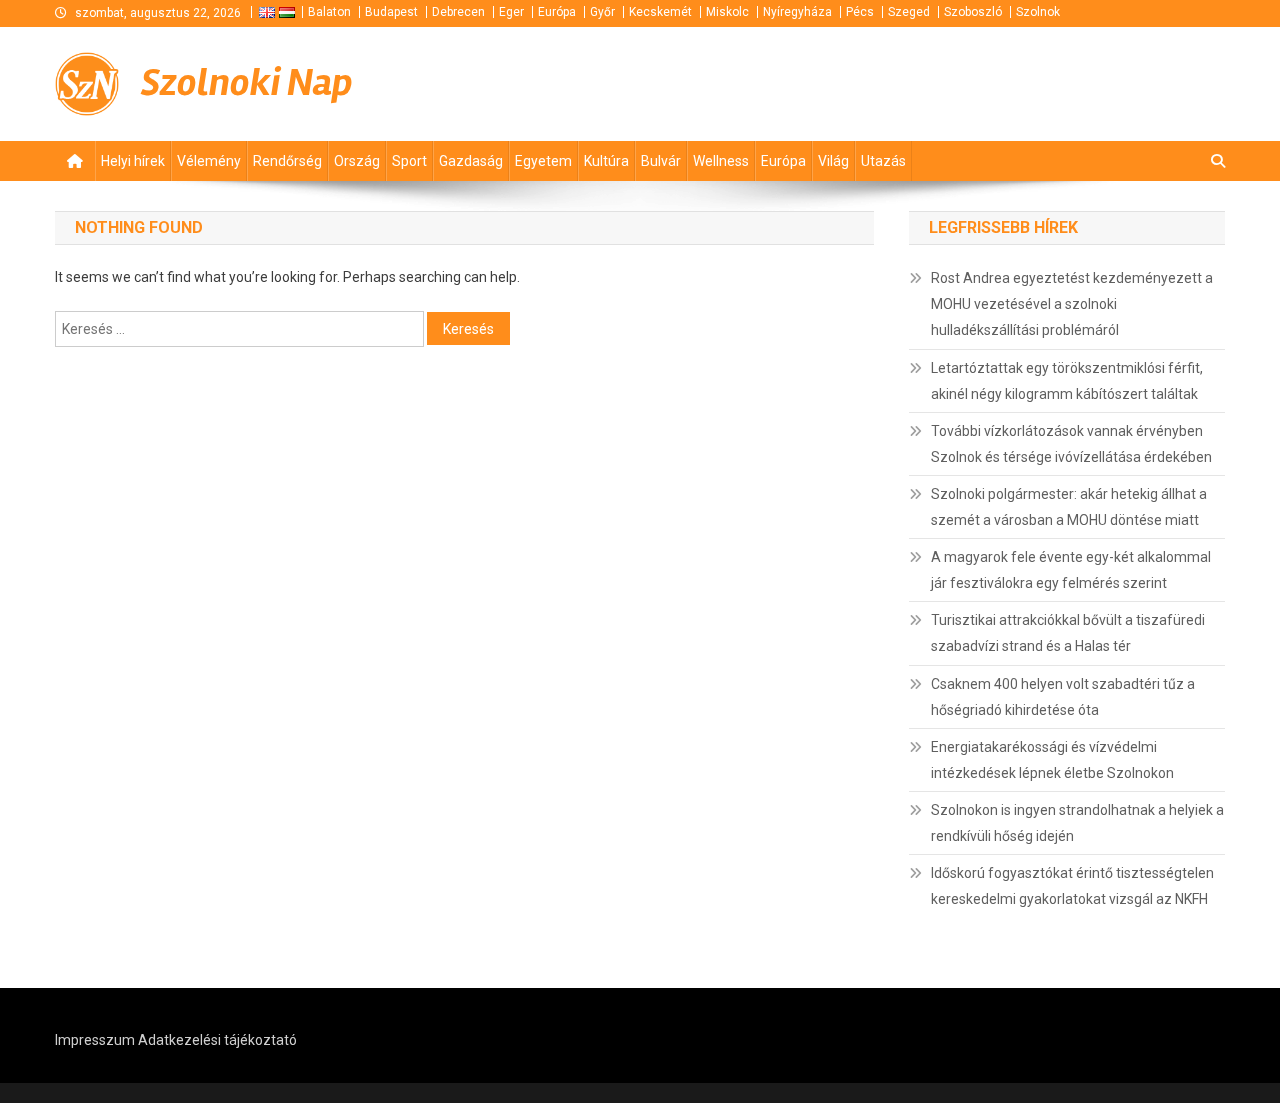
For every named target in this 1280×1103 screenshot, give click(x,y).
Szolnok (1038, 12)
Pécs (860, 12)
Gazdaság (471, 161)
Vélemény (209, 161)
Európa (557, 12)
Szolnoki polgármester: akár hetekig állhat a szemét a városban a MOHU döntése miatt (1069, 507)
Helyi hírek (133, 161)
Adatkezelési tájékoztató (217, 1040)
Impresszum (95, 1040)
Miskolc (727, 12)
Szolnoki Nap (247, 82)
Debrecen (458, 12)
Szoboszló (973, 12)
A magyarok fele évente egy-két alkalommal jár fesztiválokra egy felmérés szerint (1071, 570)
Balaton (329, 12)
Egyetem (543, 161)
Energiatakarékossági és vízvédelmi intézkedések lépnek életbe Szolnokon (1052, 760)
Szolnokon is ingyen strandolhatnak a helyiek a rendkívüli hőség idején (1077, 823)
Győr (602, 12)
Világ (833, 161)
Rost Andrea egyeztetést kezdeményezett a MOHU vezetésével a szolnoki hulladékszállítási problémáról (1072, 304)
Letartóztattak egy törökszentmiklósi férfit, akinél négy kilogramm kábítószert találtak (1067, 381)
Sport (409, 161)
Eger (511, 12)
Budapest (391, 12)
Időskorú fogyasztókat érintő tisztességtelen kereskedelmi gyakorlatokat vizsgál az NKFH (1072, 886)
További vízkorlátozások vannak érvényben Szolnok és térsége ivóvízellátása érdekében (1071, 444)
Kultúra (606, 161)
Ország (357, 161)
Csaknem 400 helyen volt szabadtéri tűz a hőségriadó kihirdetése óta (1063, 697)
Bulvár (661, 161)
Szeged (909, 12)
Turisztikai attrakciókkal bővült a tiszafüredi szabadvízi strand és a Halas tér (1068, 633)
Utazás (883, 161)
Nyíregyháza (797, 12)
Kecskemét (660, 12)
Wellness (721, 161)
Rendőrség (287, 161)
